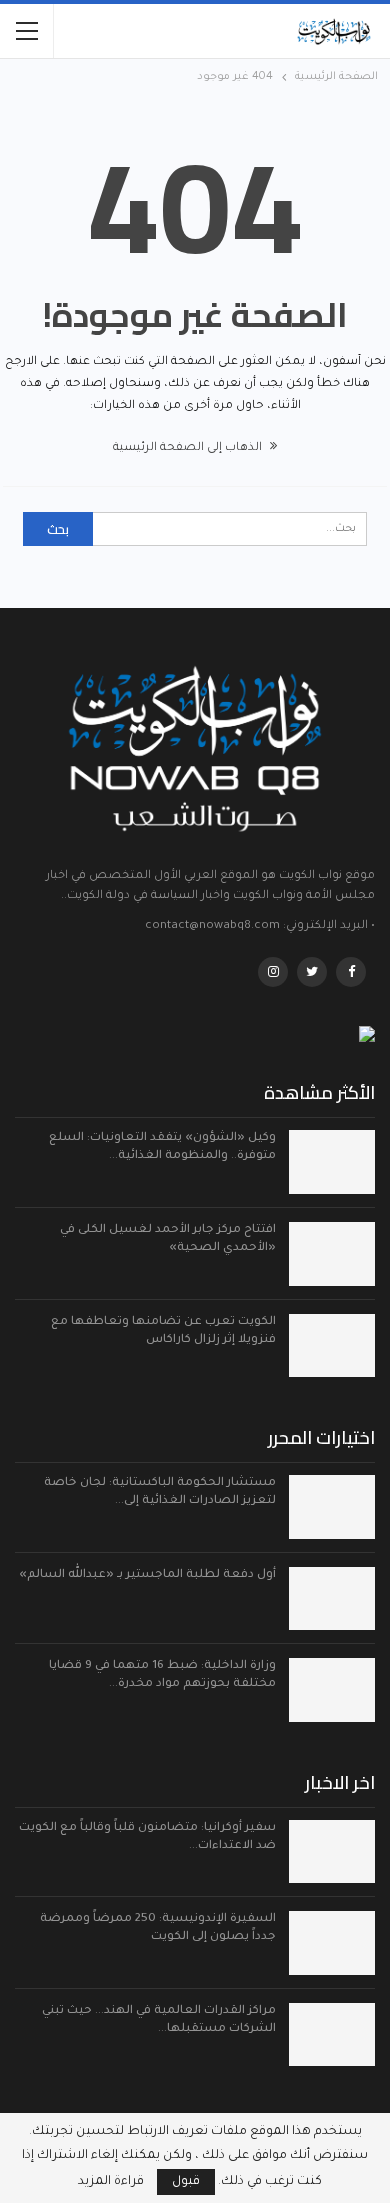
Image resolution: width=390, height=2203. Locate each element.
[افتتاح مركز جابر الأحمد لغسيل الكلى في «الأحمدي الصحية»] (332, 1254)
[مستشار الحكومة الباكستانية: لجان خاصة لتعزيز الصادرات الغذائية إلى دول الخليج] (332, 1507)
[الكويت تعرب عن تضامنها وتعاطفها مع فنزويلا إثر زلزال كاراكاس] (332, 1346)
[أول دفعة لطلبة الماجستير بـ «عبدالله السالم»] (332, 1599)
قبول (186, 2182)
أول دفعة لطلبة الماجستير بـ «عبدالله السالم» (147, 1575)
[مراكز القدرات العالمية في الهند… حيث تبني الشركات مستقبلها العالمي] (332, 2035)
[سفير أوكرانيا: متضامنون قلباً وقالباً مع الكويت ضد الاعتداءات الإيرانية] (332, 1852)
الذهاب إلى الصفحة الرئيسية (189, 448)
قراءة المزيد (111, 2182)
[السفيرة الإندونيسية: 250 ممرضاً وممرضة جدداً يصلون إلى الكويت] (332, 1943)
